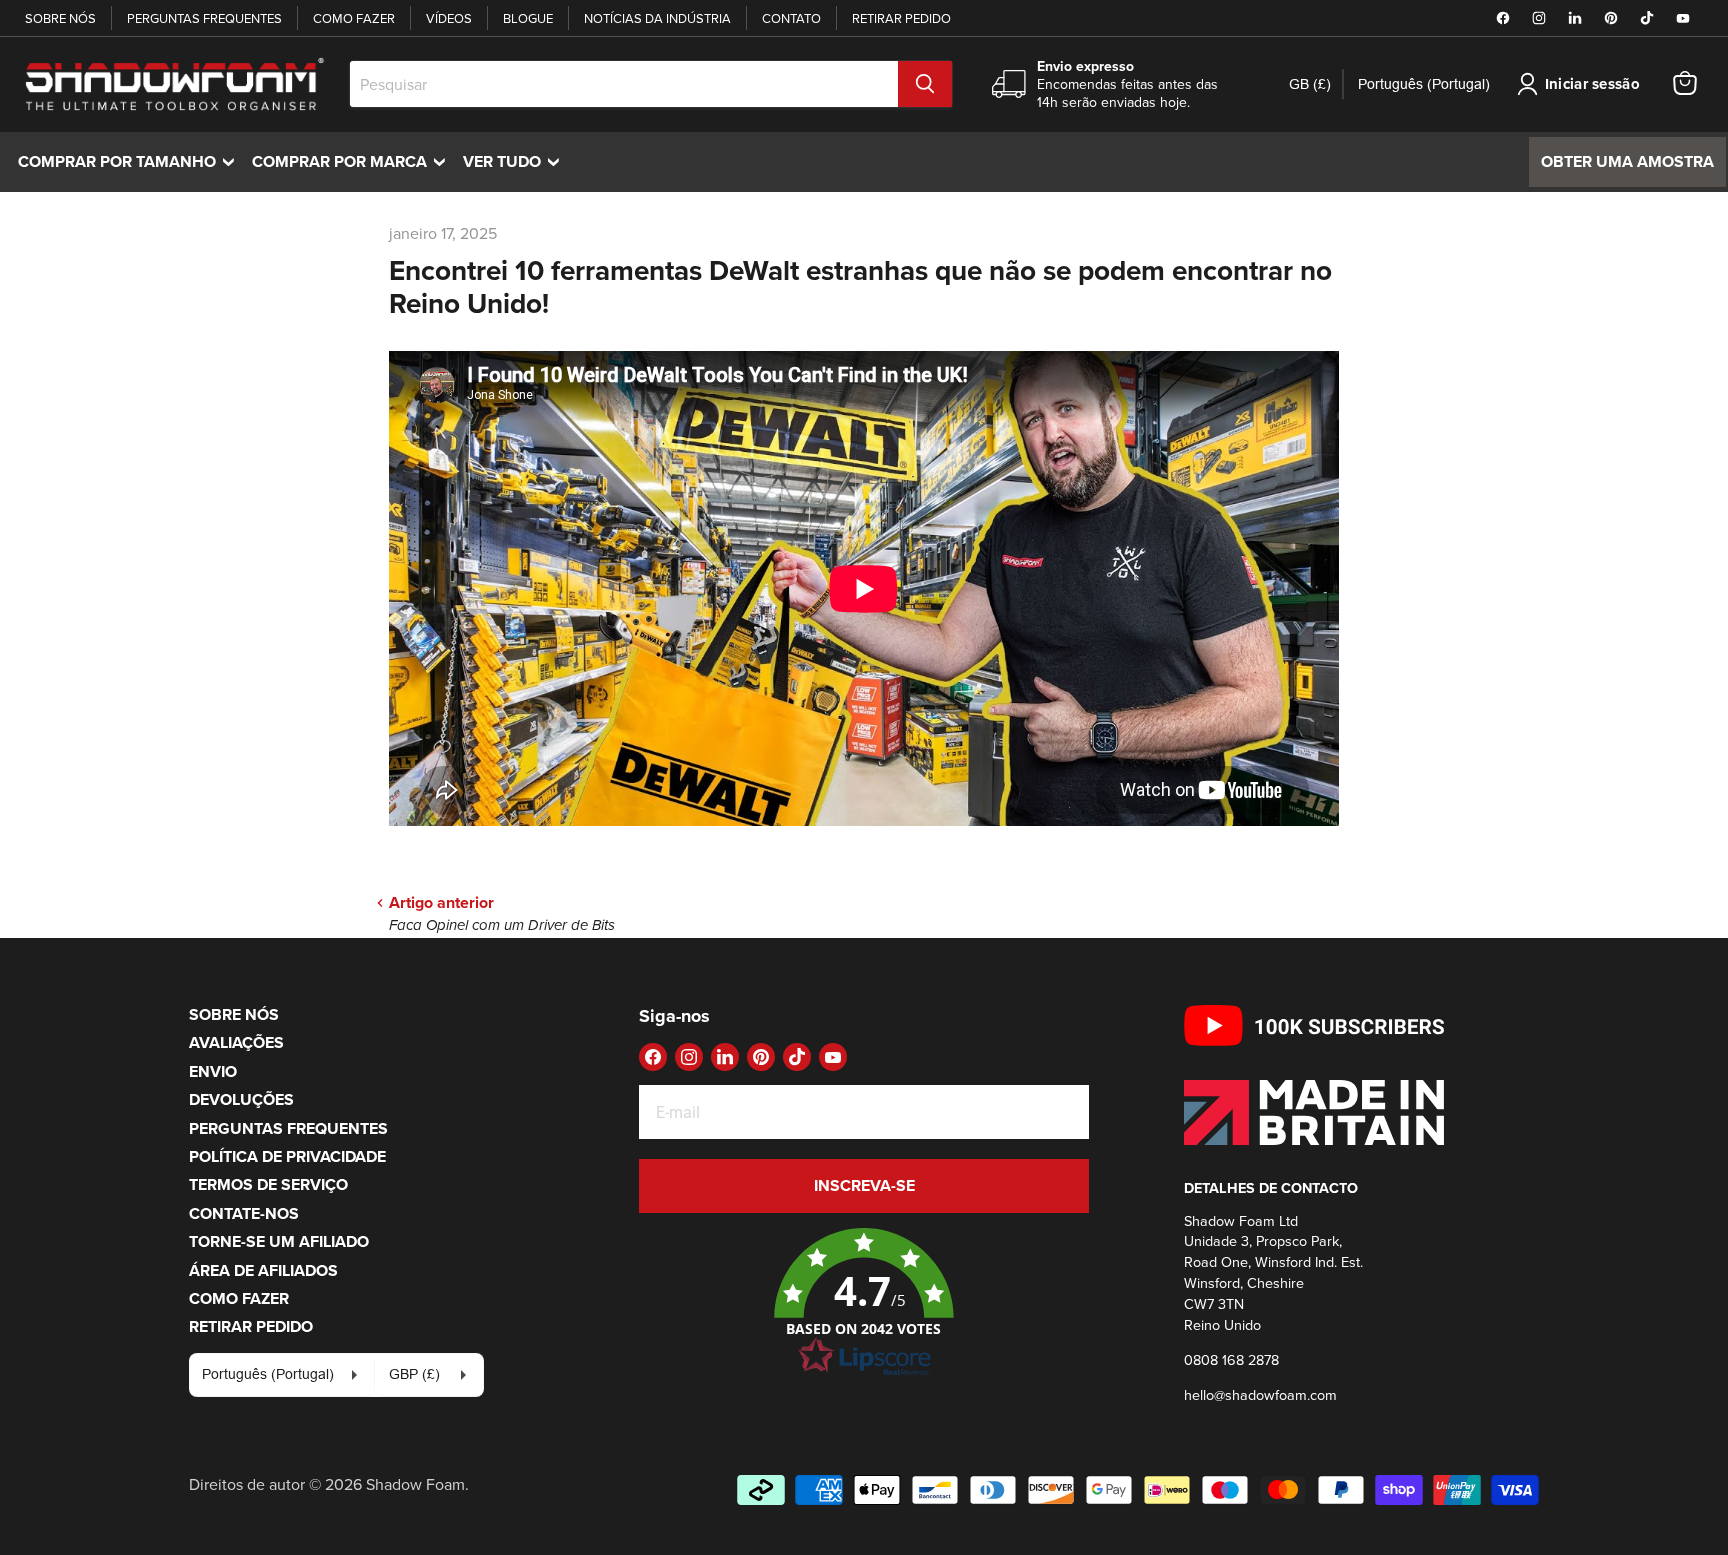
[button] (864, 1303)
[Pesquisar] (925, 84)
